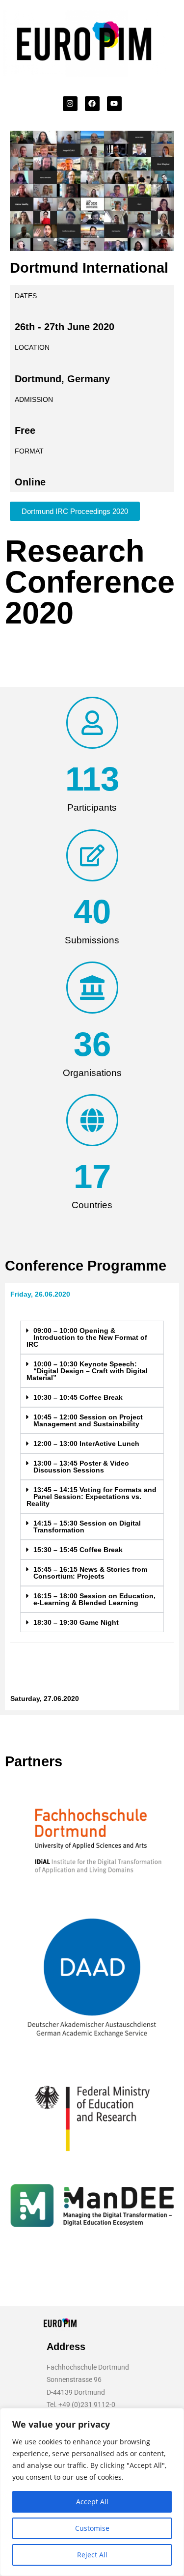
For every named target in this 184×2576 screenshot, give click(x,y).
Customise (92, 2528)
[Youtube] (114, 104)
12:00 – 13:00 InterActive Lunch (86, 1444)
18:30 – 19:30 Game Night (76, 1622)
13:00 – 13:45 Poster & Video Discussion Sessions (81, 1467)
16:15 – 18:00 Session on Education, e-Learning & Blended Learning (94, 1599)
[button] (92, 1337)
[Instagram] (70, 104)
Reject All (92, 2555)
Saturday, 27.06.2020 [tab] (45, 1698)
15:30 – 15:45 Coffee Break (78, 1550)
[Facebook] (92, 104)
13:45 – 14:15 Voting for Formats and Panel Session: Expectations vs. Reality (92, 1497)
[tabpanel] (92, 1496)
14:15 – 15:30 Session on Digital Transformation (87, 1527)
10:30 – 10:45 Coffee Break (78, 1397)
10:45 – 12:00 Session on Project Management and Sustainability (88, 1420)
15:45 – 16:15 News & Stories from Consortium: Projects (90, 1573)
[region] (92, 2492)
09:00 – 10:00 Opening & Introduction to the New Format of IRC (87, 1337)
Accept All (92, 2502)
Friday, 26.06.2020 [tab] (40, 1294)
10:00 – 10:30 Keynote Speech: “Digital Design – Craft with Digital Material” (87, 1371)
